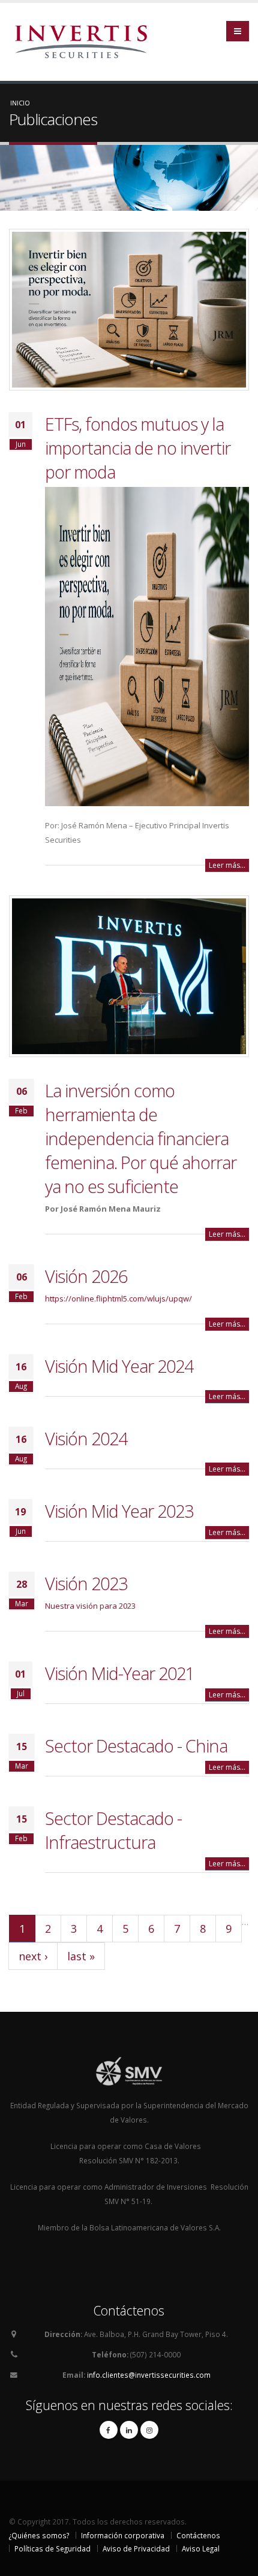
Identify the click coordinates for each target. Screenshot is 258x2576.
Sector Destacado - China (136, 1746)
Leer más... (227, 865)
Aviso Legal (201, 2548)
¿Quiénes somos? (39, 2535)
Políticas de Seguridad (52, 2548)
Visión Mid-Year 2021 (120, 1673)
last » (81, 1956)
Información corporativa (123, 2535)
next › (33, 1956)
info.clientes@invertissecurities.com (149, 2375)
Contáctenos (198, 2535)
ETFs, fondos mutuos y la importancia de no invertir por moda (138, 448)
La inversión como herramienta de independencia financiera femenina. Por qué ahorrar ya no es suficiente (141, 1138)
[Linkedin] (129, 2430)
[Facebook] (109, 2430)
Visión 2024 (86, 1438)
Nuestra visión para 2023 (90, 1606)
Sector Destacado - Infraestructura (113, 1830)
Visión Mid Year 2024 (119, 1366)
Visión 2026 (86, 1276)
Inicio (20, 103)
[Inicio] (85, 41)
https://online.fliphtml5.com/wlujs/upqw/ (118, 1298)
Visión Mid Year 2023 (119, 1511)
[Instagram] (149, 2430)
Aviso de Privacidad (136, 2548)
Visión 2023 (86, 1583)
